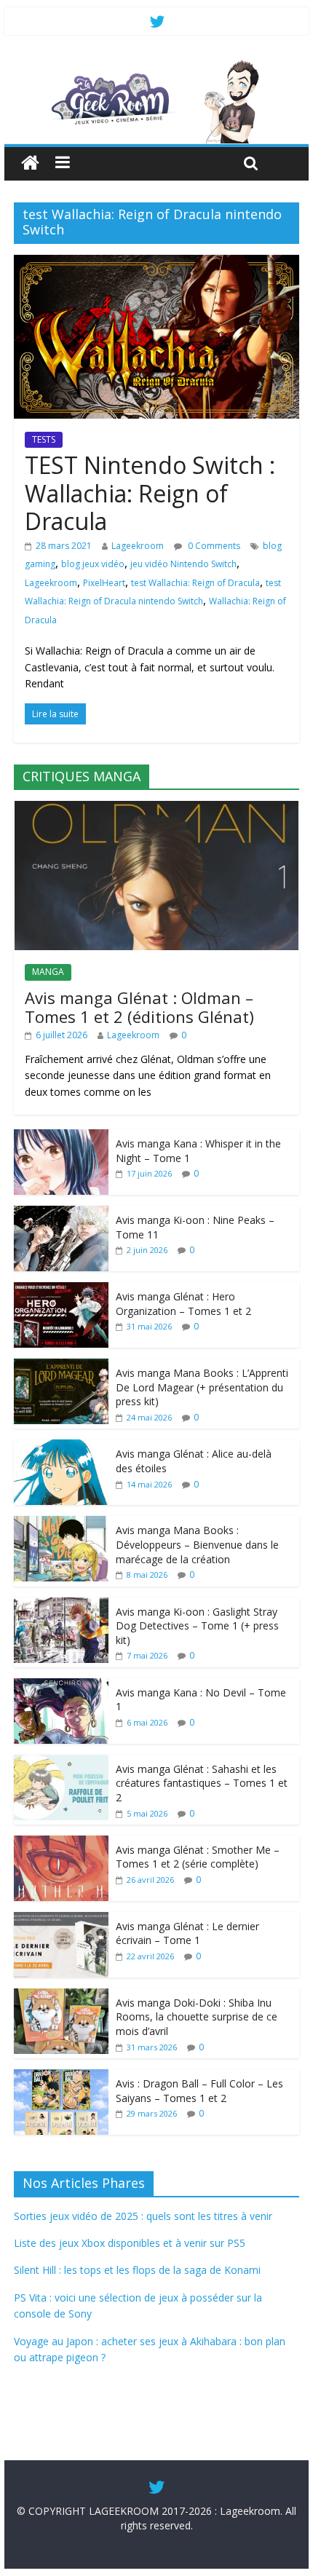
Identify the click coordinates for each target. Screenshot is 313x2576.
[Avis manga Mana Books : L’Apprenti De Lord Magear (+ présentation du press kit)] (61, 1366)
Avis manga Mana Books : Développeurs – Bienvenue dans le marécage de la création (197, 1544)
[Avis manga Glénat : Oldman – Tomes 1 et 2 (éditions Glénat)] (156, 809)
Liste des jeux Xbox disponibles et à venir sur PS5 (130, 2243)
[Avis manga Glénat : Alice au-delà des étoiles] (61, 1447)
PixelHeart (104, 583)
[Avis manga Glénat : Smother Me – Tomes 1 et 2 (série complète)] (61, 1843)
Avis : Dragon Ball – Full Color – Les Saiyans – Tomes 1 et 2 (199, 2091)
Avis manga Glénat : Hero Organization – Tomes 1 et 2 (183, 1304)
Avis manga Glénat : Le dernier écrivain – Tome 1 (187, 1933)
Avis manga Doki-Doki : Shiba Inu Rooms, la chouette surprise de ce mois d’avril (197, 2017)
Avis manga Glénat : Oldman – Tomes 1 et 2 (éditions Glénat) (139, 1007)
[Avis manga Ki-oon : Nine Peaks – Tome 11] (61, 1213)
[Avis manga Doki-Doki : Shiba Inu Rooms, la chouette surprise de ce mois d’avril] (61, 1996)
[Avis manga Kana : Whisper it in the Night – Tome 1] (61, 1137)
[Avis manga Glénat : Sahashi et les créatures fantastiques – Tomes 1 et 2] (61, 1762)
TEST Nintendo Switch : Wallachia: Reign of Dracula (150, 493)
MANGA (48, 972)
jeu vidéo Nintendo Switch (183, 564)
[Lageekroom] (156, 66)
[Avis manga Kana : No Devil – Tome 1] (61, 1686)
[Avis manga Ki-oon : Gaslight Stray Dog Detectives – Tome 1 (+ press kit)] (61, 1605)
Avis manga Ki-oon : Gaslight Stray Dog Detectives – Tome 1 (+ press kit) (197, 1626)
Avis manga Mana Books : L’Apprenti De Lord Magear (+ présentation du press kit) (202, 1387)
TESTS (44, 439)
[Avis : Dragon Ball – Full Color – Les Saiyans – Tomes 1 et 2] (61, 2077)
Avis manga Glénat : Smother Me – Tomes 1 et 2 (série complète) (198, 1857)
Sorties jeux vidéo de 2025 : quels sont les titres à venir (143, 2216)
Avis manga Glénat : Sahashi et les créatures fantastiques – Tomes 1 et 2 (202, 1783)
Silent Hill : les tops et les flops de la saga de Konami (137, 2270)
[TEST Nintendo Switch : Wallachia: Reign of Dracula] (156, 264)
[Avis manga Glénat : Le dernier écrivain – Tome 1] (61, 1920)
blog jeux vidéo (93, 564)
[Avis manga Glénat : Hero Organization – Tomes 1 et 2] (61, 1290)
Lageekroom (138, 546)
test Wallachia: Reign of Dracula (195, 583)
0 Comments (213, 546)
